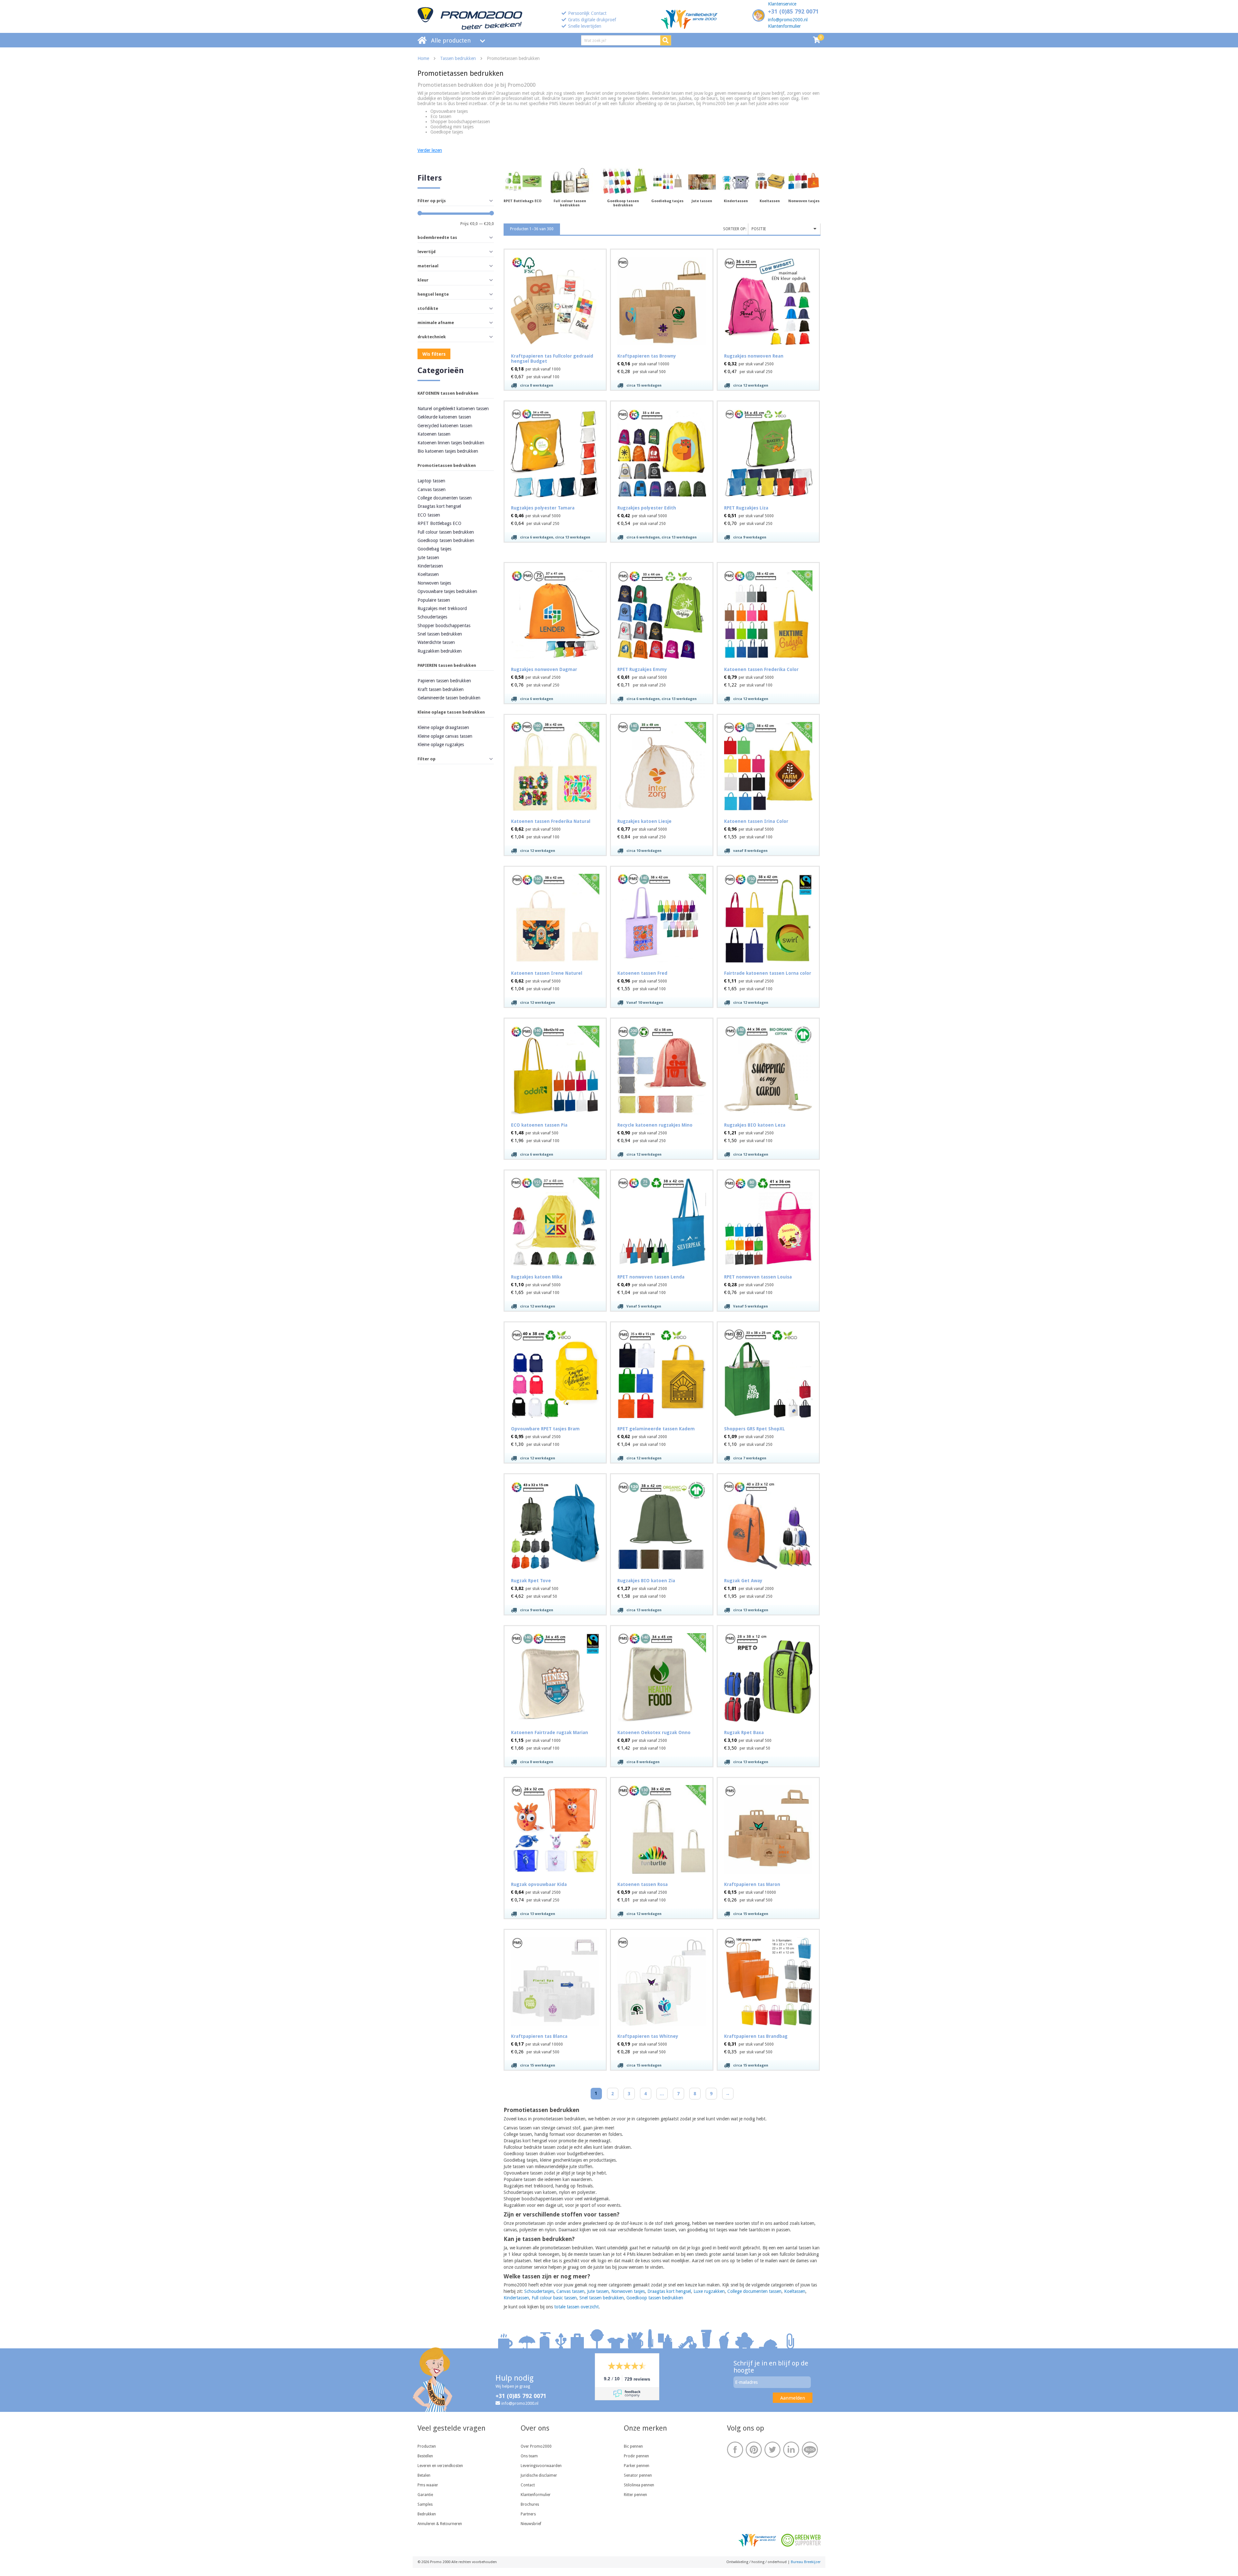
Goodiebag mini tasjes (452, 127)
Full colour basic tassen (554, 2298)
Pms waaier (428, 2485)
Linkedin (791, 2450)
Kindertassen (430, 566)
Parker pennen (637, 2466)
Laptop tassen (431, 481)
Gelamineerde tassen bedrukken (449, 698)
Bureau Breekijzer (806, 2562)
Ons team (529, 2456)
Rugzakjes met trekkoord (442, 608)
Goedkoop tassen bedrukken (446, 540)
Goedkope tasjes (447, 132)
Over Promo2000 (536, 2446)
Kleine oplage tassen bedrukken (451, 712)
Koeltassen (428, 574)
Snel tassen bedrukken (440, 634)
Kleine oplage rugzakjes (441, 745)
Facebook (735, 2450)
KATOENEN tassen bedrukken (448, 393)
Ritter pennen (635, 2495)
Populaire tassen (434, 600)
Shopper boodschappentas (444, 626)
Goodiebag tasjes (434, 549)
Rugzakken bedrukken (440, 651)
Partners (528, 2514)
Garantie (425, 2495)
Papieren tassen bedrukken (444, 681)
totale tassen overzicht (576, 2307)
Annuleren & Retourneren (440, 2524)
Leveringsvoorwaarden (541, 2466)
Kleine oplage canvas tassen (445, 736)
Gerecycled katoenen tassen (445, 426)
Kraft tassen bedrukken (441, 689)
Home (423, 58)
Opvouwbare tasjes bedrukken (447, 591)
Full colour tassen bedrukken (446, 532)
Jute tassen (428, 558)
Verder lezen (430, 150)
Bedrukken (427, 2514)
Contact (528, 2485)
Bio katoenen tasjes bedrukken (448, 451)
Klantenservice (782, 4)
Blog (810, 2450)
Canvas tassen (432, 489)
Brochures (530, 2504)
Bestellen (425, 2456)
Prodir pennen (636, 2456)
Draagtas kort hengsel (439, 506)
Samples (425, 2504)
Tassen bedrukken (458, 58)
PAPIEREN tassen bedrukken (447, 665)
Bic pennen (633, 2446)
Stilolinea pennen (639, 2485)
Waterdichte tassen (436, 642)
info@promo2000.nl (788, 20)
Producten (427, 2446)
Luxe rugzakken (709, 2291)
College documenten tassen (445, 498)
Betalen (424, 2475)
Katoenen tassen (434, 434)
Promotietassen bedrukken (447, 465)
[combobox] (784, 229)
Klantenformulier (784, 26)
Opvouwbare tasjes (449, 111)
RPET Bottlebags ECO (439, 523)
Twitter (772, 2450)
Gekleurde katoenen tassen (444, 417)
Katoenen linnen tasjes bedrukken (451, 443)
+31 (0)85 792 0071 (793, 11)
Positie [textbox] (759, 229)
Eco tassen (441, 116)
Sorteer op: (735, 229)
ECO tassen (429, 515)
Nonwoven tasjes (434, 583)
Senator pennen (638, 2475)
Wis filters (434, 354)
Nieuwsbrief (531, 2524)
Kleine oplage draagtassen (443, 727)
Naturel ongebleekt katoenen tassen (453, 409)
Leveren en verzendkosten (440, 2466)
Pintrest (754, 2450)
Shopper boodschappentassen (460, 122)
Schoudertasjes (432, 617)
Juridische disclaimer (539, 2475)
